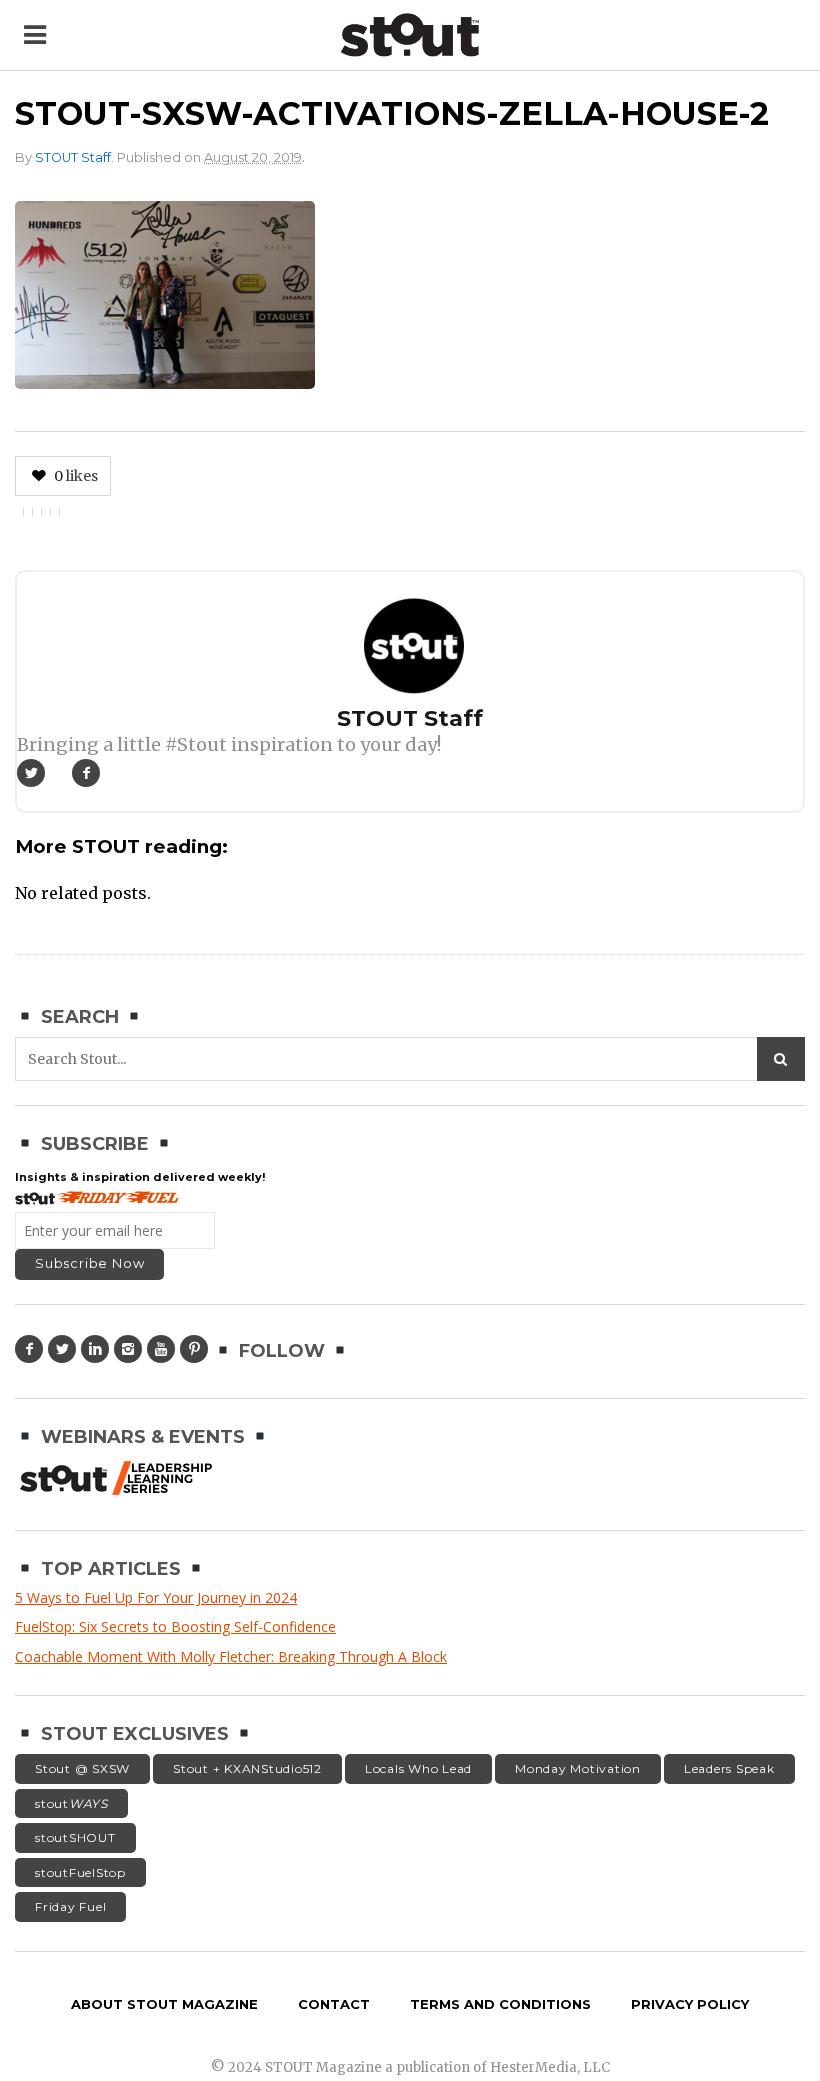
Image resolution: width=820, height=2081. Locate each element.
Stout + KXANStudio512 (247, 1768)
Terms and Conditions (500, 2004)
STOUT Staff (73, 157)
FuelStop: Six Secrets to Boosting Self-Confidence (175, 1626)
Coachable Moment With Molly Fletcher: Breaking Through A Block (231, 1656)
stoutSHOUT (75, 1837)
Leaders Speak (729, 1768)
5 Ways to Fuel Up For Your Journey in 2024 (156, 1597)
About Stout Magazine (164, 2004)
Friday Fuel (70, 1906)
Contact (334, 2004)
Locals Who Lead (418, 1768)
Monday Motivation (578, 1768)
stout (71, 1803)
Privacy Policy (690, 2004)
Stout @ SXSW (82, 1768)
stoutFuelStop (80, 1872)
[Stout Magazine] (410, 35)
